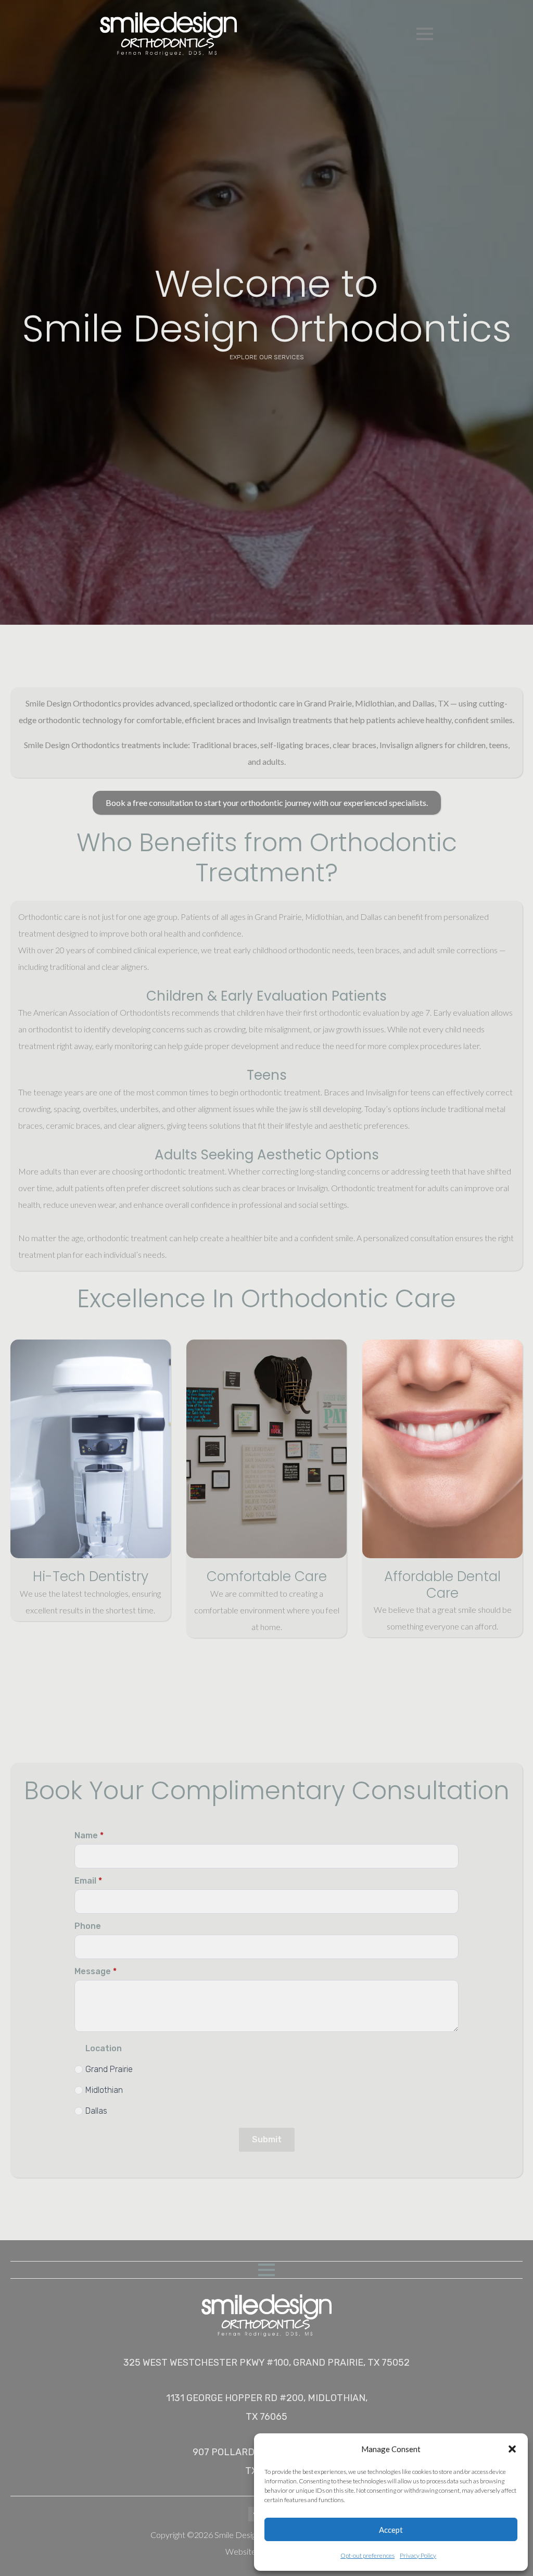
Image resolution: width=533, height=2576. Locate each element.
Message (96, 1972)
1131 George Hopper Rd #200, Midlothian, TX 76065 (267, 2407)
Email (88, 1881)
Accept (391, 2530)
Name (89, 1836)
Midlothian (104, 2090)
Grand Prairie (109, 2069)
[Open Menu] (425, 34)
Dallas (96, 2111)
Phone (88, 1926)
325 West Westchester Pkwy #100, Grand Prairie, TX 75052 (266, 2363)
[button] (512, 2449)
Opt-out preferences (367, 2555)
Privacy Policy (418, 2555)
